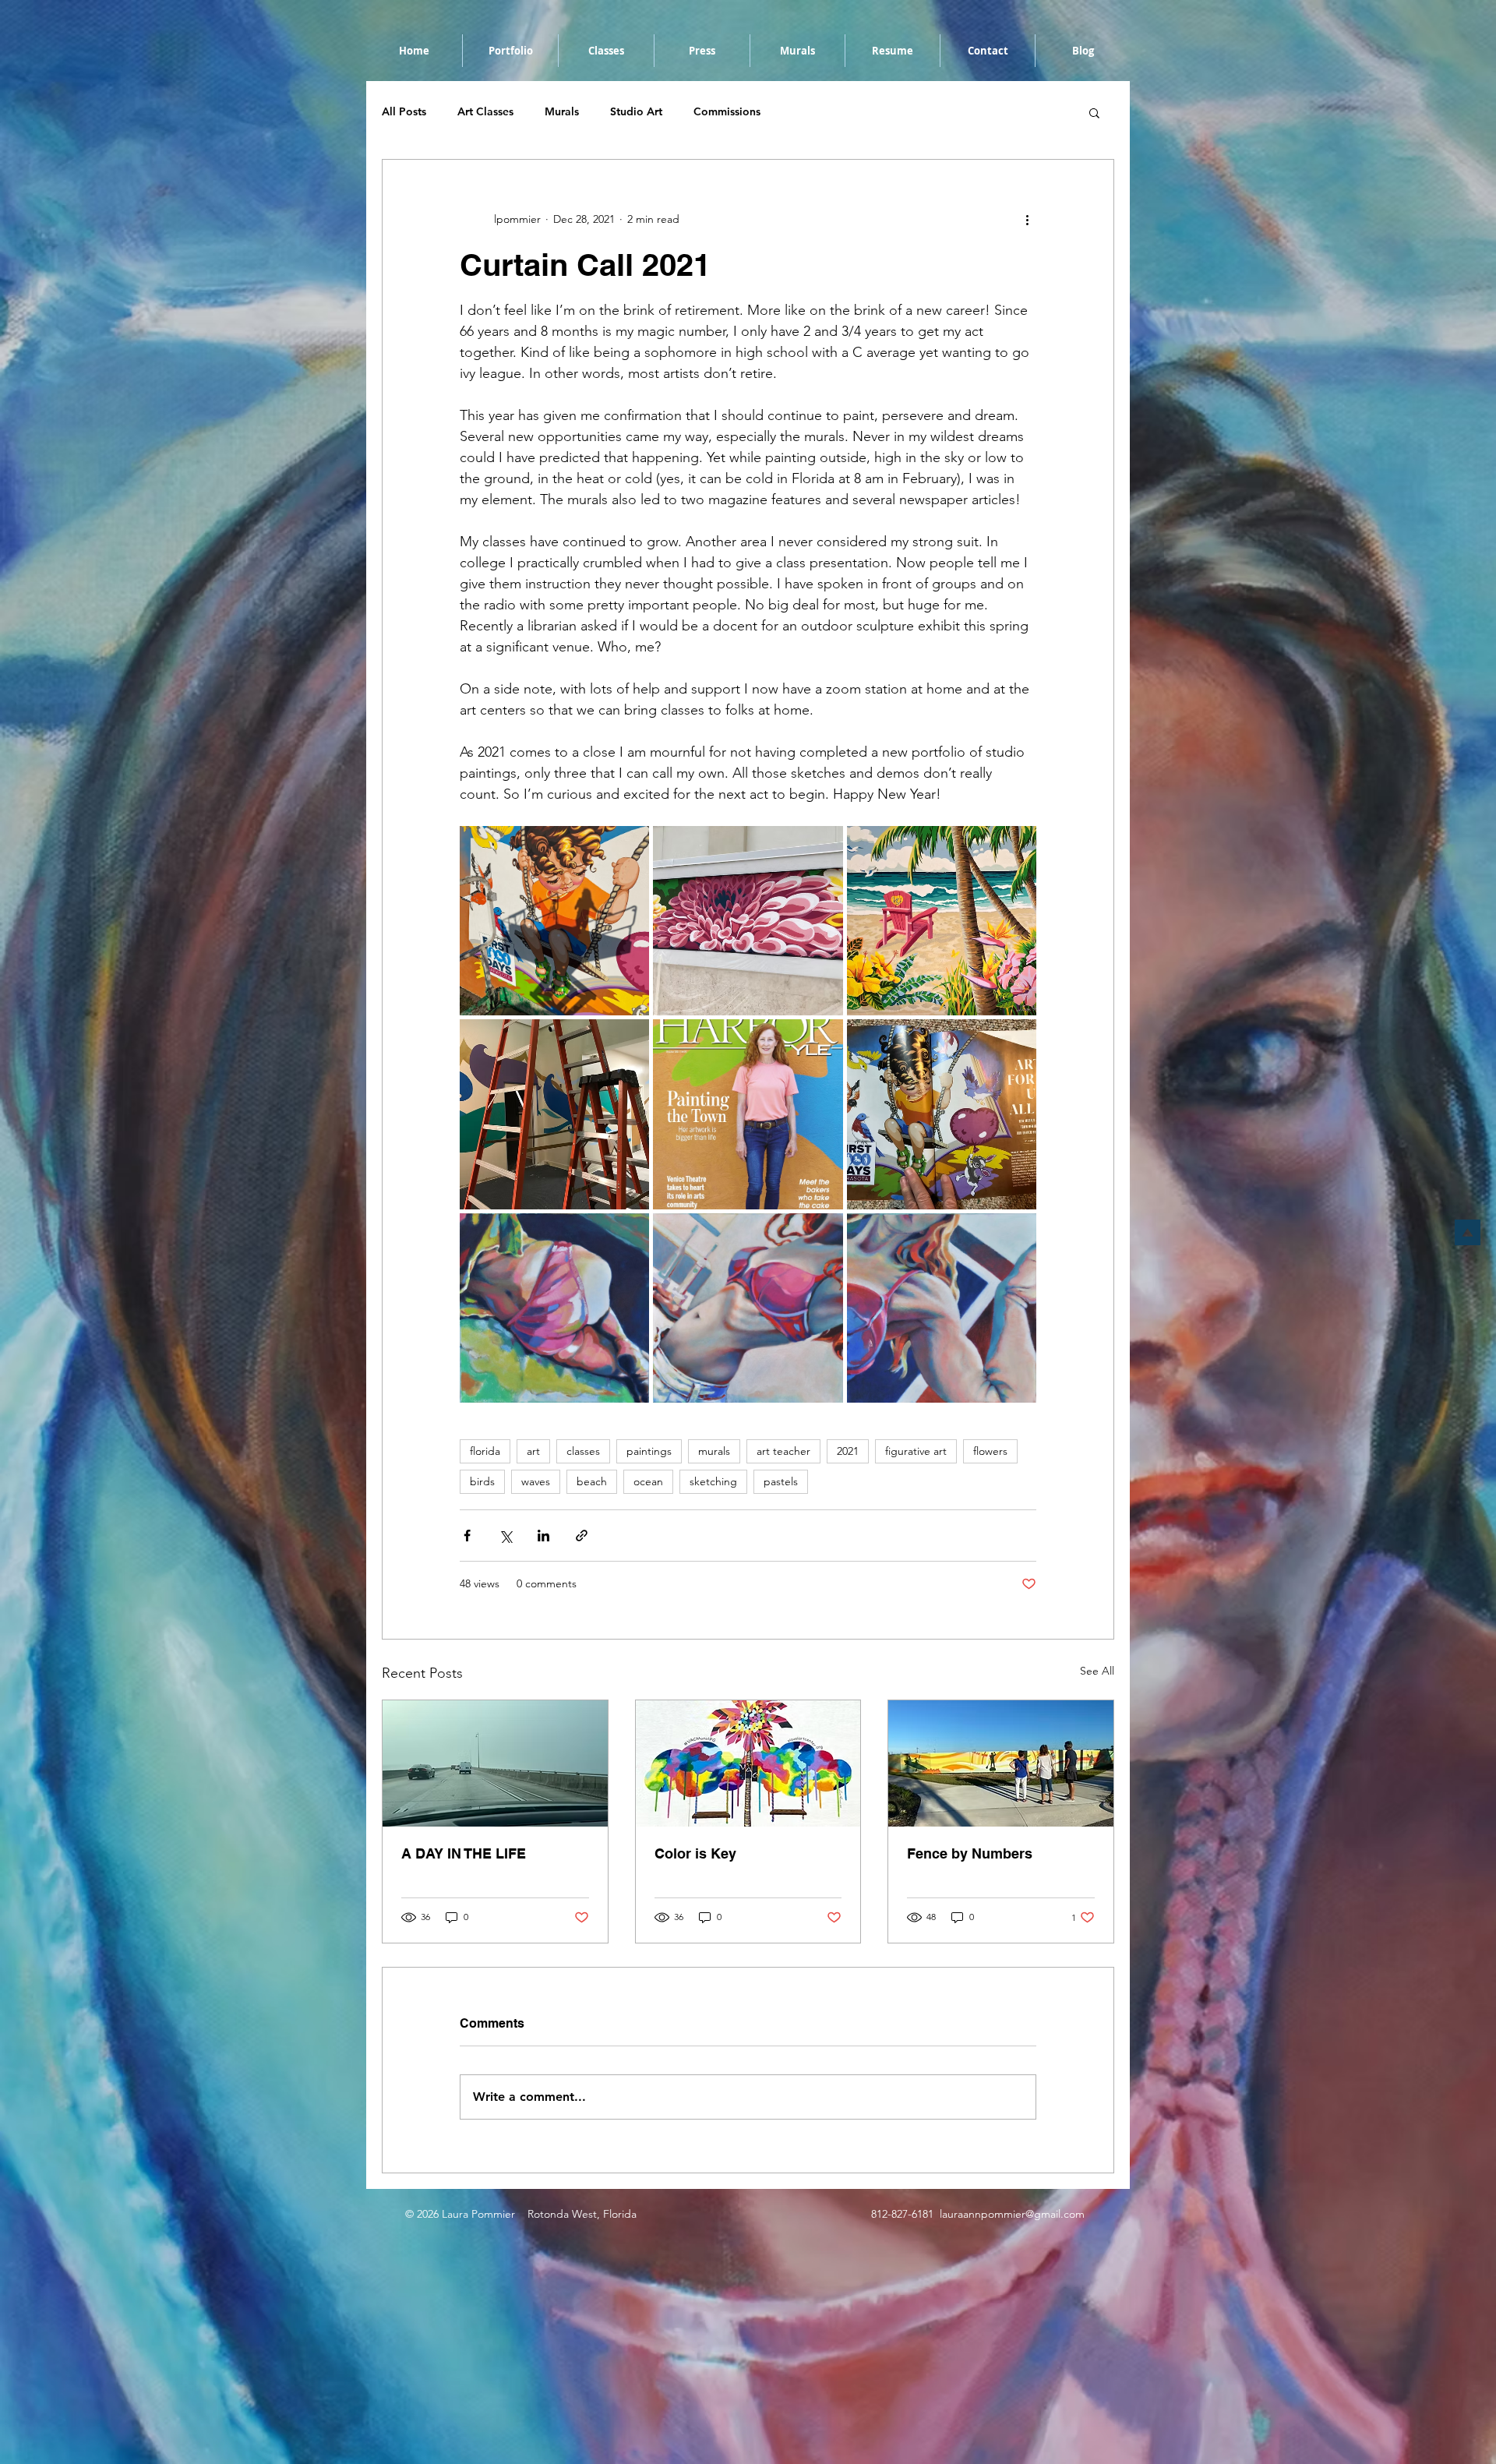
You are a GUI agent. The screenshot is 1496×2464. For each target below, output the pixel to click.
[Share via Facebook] (467, 1536)
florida (485, 1451)
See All (1097, 1671)
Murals (562, 111)
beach (592, 1481)
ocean (648, 1481)
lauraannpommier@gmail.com (1012, 2214)
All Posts (404, 111)
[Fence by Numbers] (1001, 1763)
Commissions (727, 111)
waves (536, 1481)
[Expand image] (554, 921)
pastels (781, 1481)
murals (714, 1451)
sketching (713, 1481)
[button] (1094, 112)
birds (482, 1481)
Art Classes (485, 111)
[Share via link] (582, 1536)
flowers (990, 1451)
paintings (649, 1451)
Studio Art (636, 111)
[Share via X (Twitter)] (505, 1536)
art (533, 1451)
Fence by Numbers (970, 1853)
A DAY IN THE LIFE (464, 1853)
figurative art (916, 1451)
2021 (848, 1451)
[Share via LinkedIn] (543, 1536)
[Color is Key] (748, 1763)
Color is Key (695, 1853)
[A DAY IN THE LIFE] (495, 1763)
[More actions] (1027, 219)
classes (583, 1451)
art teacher (783, 1451)
